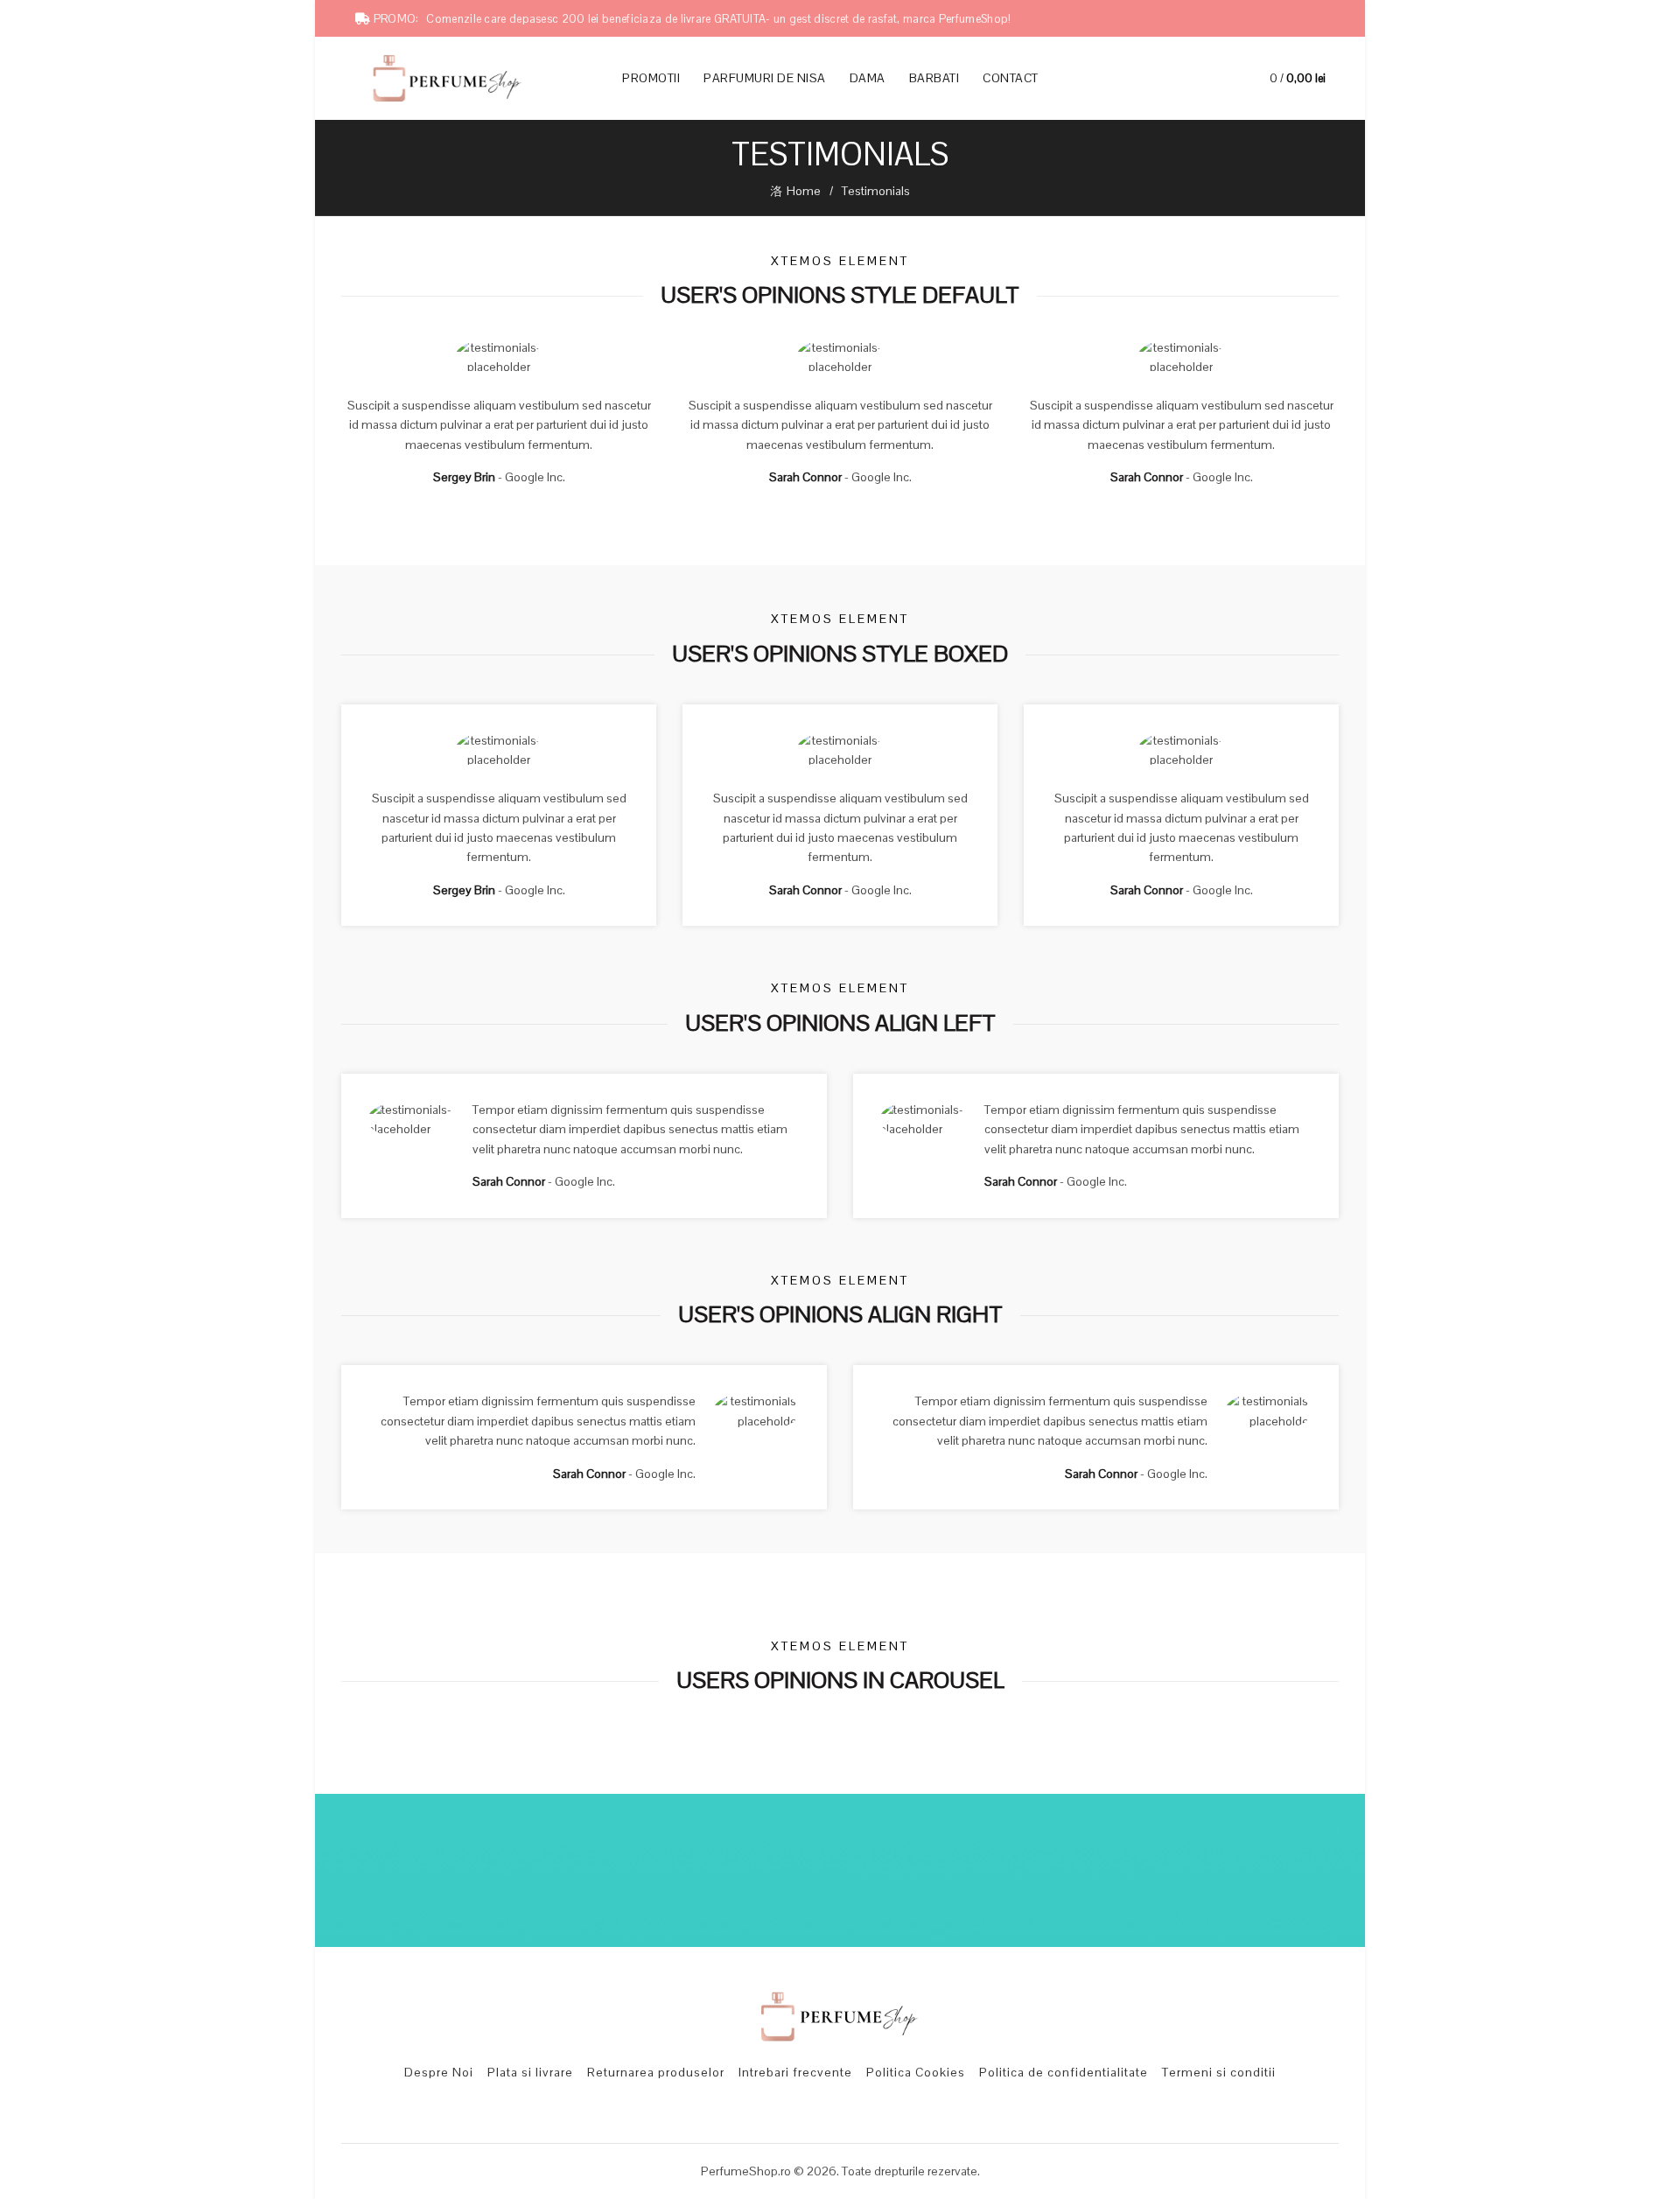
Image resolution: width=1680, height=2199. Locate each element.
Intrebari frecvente (795, 2072)
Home (804, 191)
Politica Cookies (916, 2072)
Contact (1011, 78)
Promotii (657, 71)
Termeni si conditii (1219, 2072)
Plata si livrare (530, 2072)
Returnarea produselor (656, 2072)
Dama (868, 78)
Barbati (934, 78)
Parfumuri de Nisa (765, 78)
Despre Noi (439, 2072)
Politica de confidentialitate (1064, 2072)
